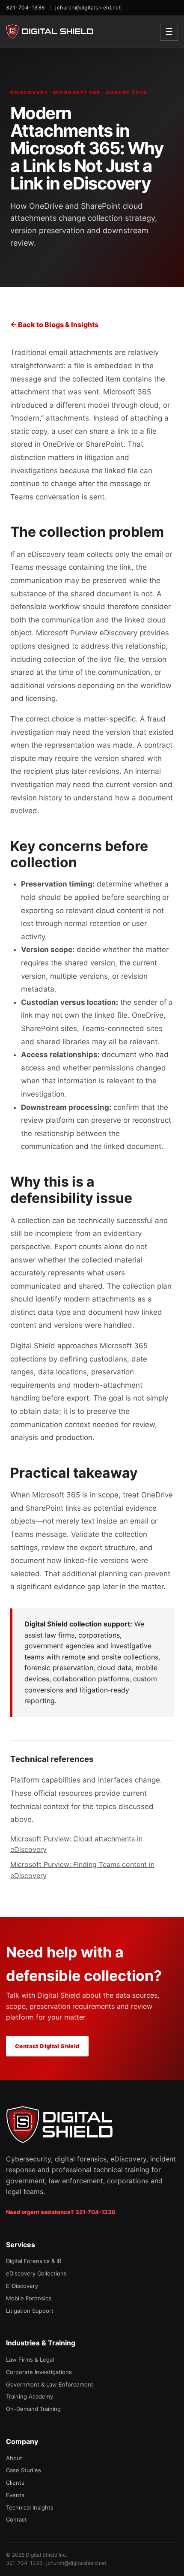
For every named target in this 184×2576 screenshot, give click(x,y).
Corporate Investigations (39, 2372)
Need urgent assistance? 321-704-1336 (61, 2212)
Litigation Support (30, 2311)
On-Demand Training (33, 2409)
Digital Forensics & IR (34, 2261)
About (14, 2458)
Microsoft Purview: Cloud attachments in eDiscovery (76, 1844)
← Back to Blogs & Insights (54, 325)
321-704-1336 (25, 8)
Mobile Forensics (29, 2298)
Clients (15, 2483)
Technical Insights (30, 2507)
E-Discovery (22, 2286)
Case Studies (24, 2470)
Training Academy (30, 2396)
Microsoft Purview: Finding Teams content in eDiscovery (82, 1870)
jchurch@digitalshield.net (88, 8)
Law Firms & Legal (30, 2360)
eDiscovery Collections (36, 2273)
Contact (16, 2519)
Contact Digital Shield (47, 2046)
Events (15, 2495)
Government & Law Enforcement (50, 2384)
